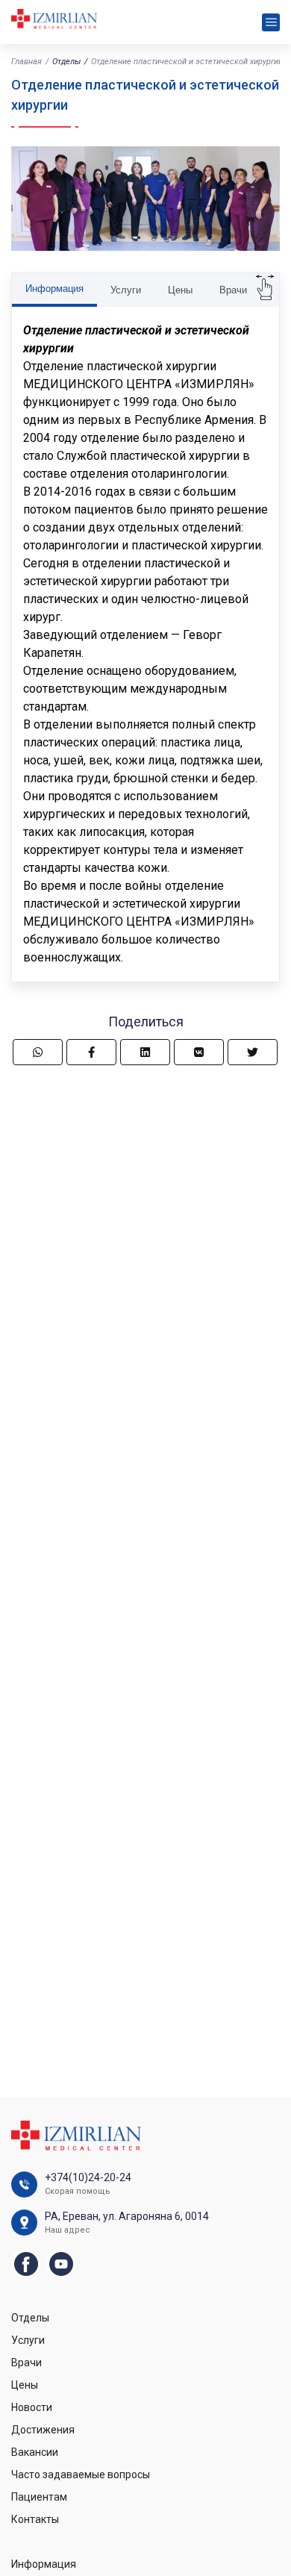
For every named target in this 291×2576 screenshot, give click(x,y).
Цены (180, 290)
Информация (54, 289)
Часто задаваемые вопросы (81, 2474)
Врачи (233, 290)
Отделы (66, 62)
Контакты (35, 2519)
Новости (32, 2407)
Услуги (126, 290)
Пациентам (39, 2497)
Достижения (43, 2430)
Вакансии (35, 2452)
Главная (26, 62)
